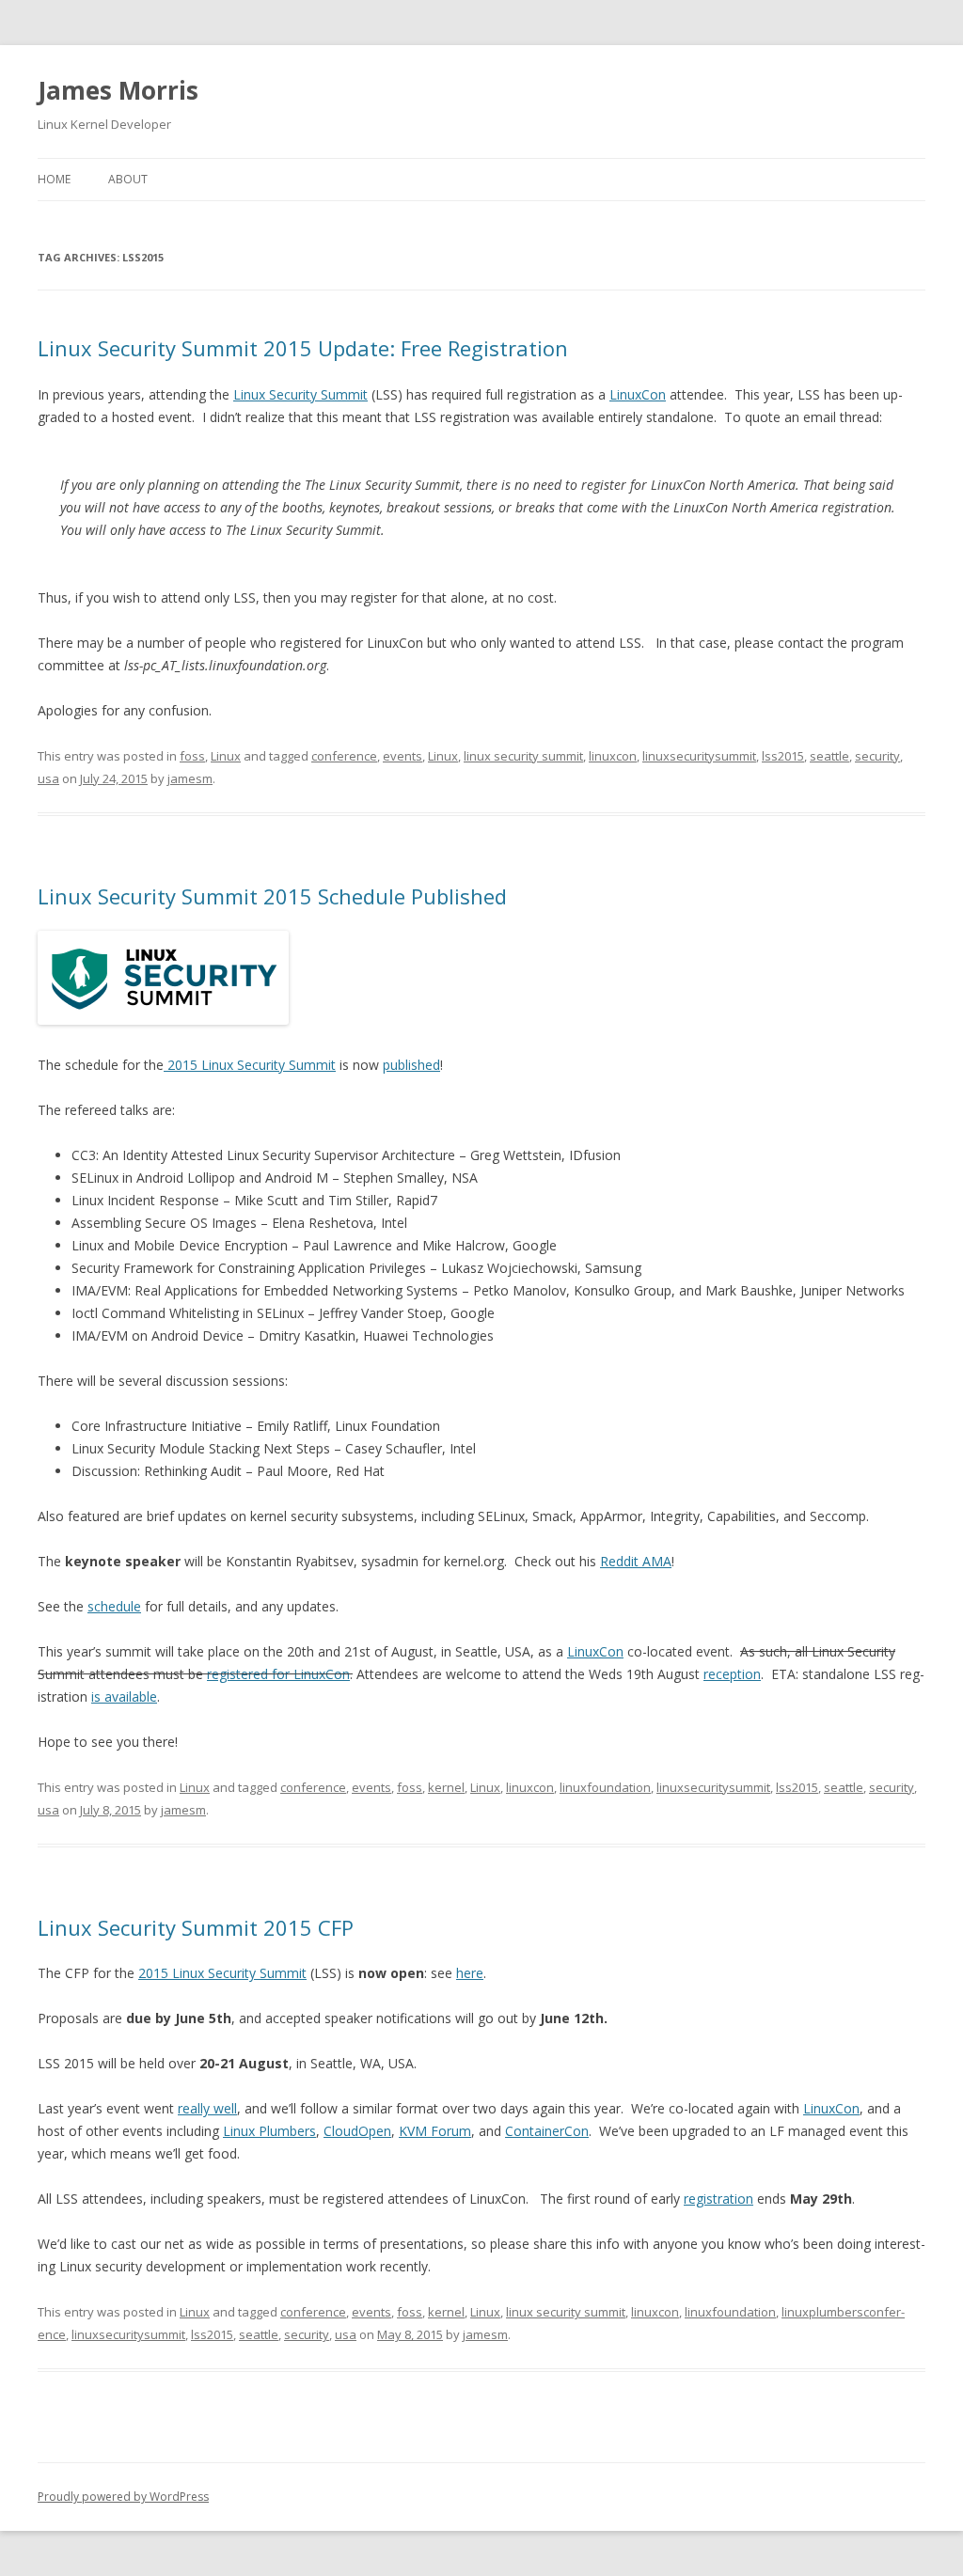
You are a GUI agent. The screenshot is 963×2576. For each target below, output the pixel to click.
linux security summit (523, 756)
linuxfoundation (605, 1787)
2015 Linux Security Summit (250, 1065)
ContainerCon (547, 2131)
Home (54, 179)
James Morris (118, 90)
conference (344, 756)
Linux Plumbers (269, 2131)
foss (192, 756)
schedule (114, 1606)
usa (48, 778)
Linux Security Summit (300, 394)
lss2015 (783, 756)
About (128, 179)
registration (718, 2199)
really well (207, 2108)
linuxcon (613, 756)
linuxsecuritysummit (699, 756)
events (403, 756)
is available (124, 1696)
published (411, 1065)
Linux (226, 756)
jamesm (190, 778)
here (470, 1973)
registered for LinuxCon (278, 1674)
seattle (829, 756)
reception (732, 1674)
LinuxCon (638, 394)
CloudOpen (357, 2131)
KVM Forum (435, 2131)
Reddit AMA (636, 1561)
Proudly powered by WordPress (123, 2497)
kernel (446, 1787)
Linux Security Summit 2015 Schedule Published (272, 896)
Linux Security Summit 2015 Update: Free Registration (303, 348)
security (877, 756)
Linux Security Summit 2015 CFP (196, 1927)
